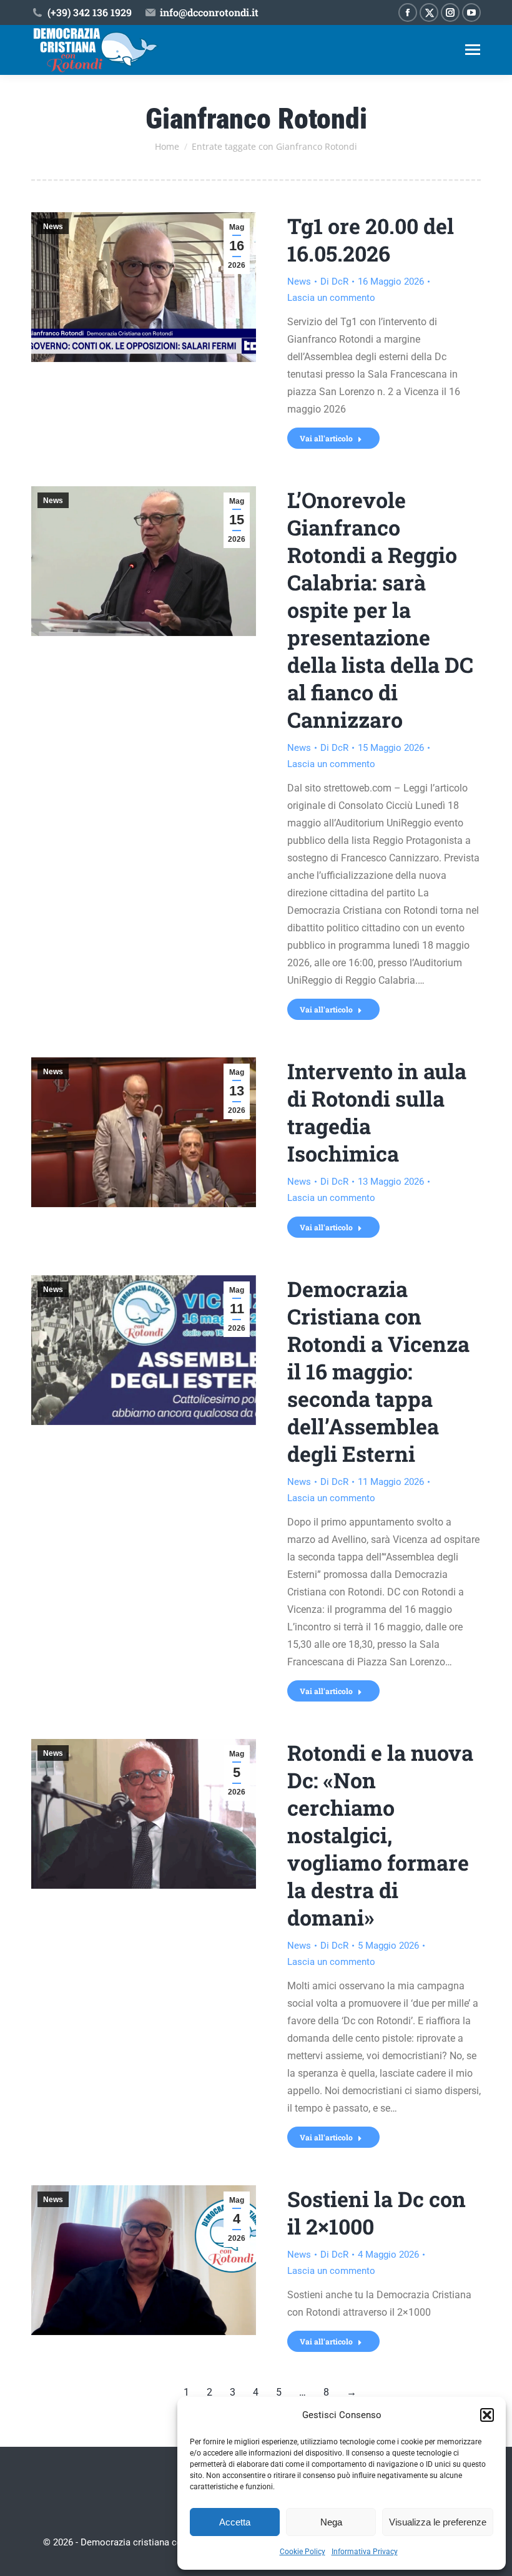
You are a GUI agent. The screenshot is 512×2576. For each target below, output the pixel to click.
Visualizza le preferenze (438, 2522)
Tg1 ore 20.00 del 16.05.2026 (371, 239)
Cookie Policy (303, 2552)
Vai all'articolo (326, 438)
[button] (487, 2415)
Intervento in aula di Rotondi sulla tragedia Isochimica (377, 1112)
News (53, 227)
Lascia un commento (331, 298)
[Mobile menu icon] (473, 50)
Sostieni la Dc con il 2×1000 (377, 2212)
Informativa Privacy (365, 2552)
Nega (331, 2522)
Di (334, 282)
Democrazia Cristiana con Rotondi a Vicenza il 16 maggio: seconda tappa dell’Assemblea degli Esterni (378, 1371)
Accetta (235, 2522)
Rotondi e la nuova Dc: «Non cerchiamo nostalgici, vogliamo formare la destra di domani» (380, 1835)
